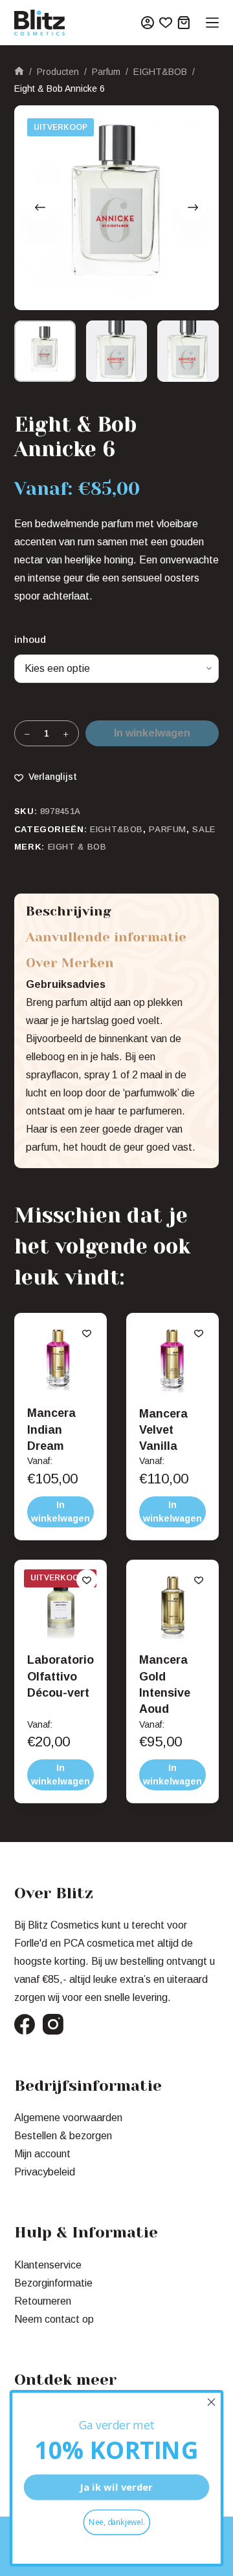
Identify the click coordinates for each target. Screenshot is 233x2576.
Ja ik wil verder (116, 2487)
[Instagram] (53, 2024)
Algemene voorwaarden (68, 2118)
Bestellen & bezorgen (63, 2136)
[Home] (19, 72)
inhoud (30, 639)
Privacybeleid (45, 2172)
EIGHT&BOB (116, 829)
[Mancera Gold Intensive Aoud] (172, 1606)
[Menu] (212, 23)
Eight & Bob (77, 847)
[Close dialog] (212, 2402)
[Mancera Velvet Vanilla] (172, 1359)
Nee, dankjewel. (116, 2522)
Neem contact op (54, 2319)
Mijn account (42, 2154)
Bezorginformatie (53, 2283)
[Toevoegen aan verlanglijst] (87, 1333)
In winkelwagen (152, 733)
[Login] (148, 23)
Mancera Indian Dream (51, 1429)
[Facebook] (25, 2024)
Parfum (168, 829)
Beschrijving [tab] (69, 912)
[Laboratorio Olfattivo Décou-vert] (61, 1606)
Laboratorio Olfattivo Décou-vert (61, 1676)
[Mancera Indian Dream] (61, 1359)
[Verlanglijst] (166, 23)
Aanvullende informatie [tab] (106, 937)
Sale (204, 829)
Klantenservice (48, 2265)
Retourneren (43, 2301)
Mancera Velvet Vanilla (163, 1430)
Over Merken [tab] (70, 963)
